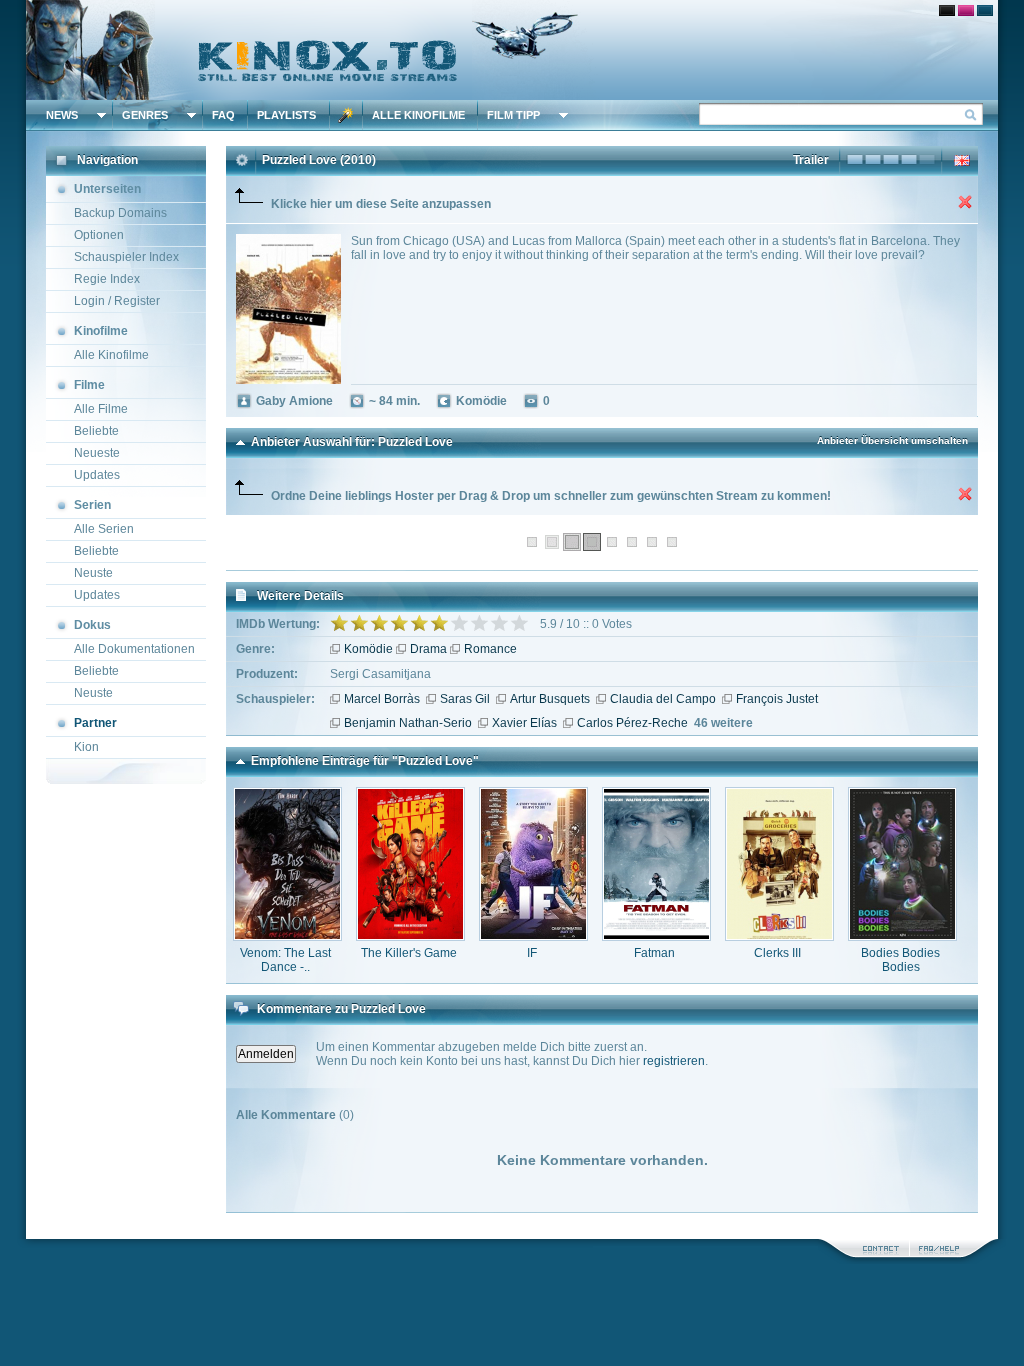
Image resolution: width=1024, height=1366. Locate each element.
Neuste (93, 573)
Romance (490, 649)
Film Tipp (513, 115)
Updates (97, 475)
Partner (95, 723)
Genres (145, 115)
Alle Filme (101, 409)
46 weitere (723, 723)
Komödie (368, 649)
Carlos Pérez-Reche (632, 723)
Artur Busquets (550, 699)
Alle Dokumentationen (134, 649)
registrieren (674, 1061)
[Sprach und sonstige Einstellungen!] (346, 115)
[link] (512, 50)
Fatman (654, 953)
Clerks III (777, 953)
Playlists (286, 115)
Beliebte (96, 431)
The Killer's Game (409, 953)
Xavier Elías (524, 723)
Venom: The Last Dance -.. (285, 960)
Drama (428, 649)
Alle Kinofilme (418, 115)
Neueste (97, 453)
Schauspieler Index (126, 257)
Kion (86, 747)
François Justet (777, 699)
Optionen (99, 235)
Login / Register (117, 301)
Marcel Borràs (382, 699)
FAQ (223, 115)
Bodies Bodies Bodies (900, 960)
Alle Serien (104, 529)
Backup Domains (120, 213)
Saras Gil (465, 699)
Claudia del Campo (663, 699)
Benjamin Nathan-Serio (408, 723)
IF (532, 953)
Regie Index (107, 279)
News (62, 115)
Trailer (811, 160)
